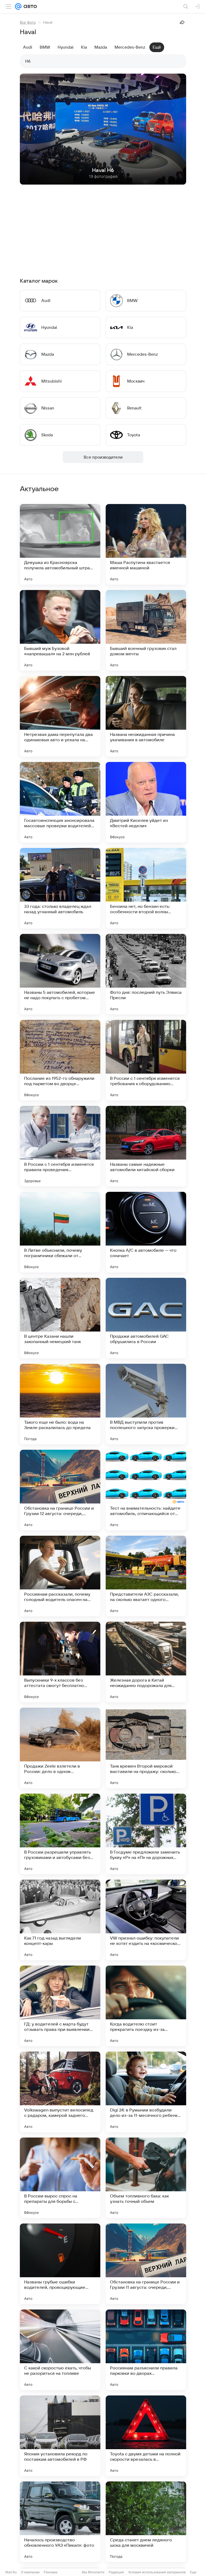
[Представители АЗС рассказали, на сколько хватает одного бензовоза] (146, 1576)
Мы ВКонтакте (93, 2572)
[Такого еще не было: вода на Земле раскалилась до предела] (60, 1404)
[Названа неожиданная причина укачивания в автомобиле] (146, 716)
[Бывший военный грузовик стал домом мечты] (146, 630)
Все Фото (28, 22)
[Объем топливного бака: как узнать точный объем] (146, 2178)
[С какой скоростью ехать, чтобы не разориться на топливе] (60, 2350)
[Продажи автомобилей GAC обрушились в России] (146, 1318)
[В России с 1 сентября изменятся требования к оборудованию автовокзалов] (146, 1060)
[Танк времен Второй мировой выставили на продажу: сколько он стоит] (146, 1748)
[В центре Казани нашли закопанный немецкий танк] (60, 1318)
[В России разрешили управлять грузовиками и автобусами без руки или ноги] (60, 1834)
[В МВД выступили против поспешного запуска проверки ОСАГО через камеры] (146, 1404)
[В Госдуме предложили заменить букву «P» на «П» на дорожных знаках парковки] (146, 1834)
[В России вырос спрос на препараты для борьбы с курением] (60, 2178)
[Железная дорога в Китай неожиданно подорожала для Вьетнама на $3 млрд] (146, 1662)
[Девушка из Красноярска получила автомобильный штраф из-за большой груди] (60, 544)
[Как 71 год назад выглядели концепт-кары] (60, 1920)
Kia (84, 47)
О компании (30, 2572)
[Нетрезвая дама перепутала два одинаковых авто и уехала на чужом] (60, 716)
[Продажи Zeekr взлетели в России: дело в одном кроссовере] (60, 1748)
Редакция (116, 2572)
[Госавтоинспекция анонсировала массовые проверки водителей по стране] (60, 802)
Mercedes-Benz (130, 47)
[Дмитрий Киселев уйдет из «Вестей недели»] (146, 802)
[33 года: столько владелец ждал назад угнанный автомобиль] (60, 888)
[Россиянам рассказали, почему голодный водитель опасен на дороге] (60, 1576)
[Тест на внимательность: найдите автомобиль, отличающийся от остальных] (146, 1490)
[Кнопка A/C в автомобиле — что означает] (146, 1232)
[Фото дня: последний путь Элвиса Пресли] (146, 974)
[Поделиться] (182, 22)
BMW (45, 47)
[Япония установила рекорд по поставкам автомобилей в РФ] (60, 2436)
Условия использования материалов (157, 2572)
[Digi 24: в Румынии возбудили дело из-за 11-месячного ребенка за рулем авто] (146, 2092)
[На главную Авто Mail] (29, 6)
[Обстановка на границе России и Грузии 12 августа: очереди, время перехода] (60, 1490)
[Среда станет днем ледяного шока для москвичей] (146, 2522)
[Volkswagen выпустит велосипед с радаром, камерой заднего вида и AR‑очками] (60, 2092)
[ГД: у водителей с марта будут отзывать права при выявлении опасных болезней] (60, 2006)
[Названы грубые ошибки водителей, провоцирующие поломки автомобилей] (60, 2264)
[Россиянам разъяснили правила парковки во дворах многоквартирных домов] (146, 2350)
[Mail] (18, 6)
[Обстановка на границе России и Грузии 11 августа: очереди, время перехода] (146, 2264)
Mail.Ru (11, 2572)
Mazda (101, 47)
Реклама (51, 2572)
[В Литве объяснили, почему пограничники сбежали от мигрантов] (60, 1232)
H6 (28, 61)
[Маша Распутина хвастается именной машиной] (146, 544)
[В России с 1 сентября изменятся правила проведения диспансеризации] (60, 1146)
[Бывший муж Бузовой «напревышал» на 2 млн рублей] (60, 630)
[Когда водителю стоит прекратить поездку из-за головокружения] (146, 2006)
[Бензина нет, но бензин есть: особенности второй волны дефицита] (146, 888)
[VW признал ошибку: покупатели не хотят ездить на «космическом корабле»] (146, 1920)
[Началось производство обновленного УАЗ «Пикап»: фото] (60, 2522)
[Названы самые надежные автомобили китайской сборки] (146, 1146)
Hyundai (66, 47)
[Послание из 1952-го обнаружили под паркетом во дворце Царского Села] (60, 1060)
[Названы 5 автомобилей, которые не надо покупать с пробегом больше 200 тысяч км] (60, 974)
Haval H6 (103, 170)
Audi (28, 47)
